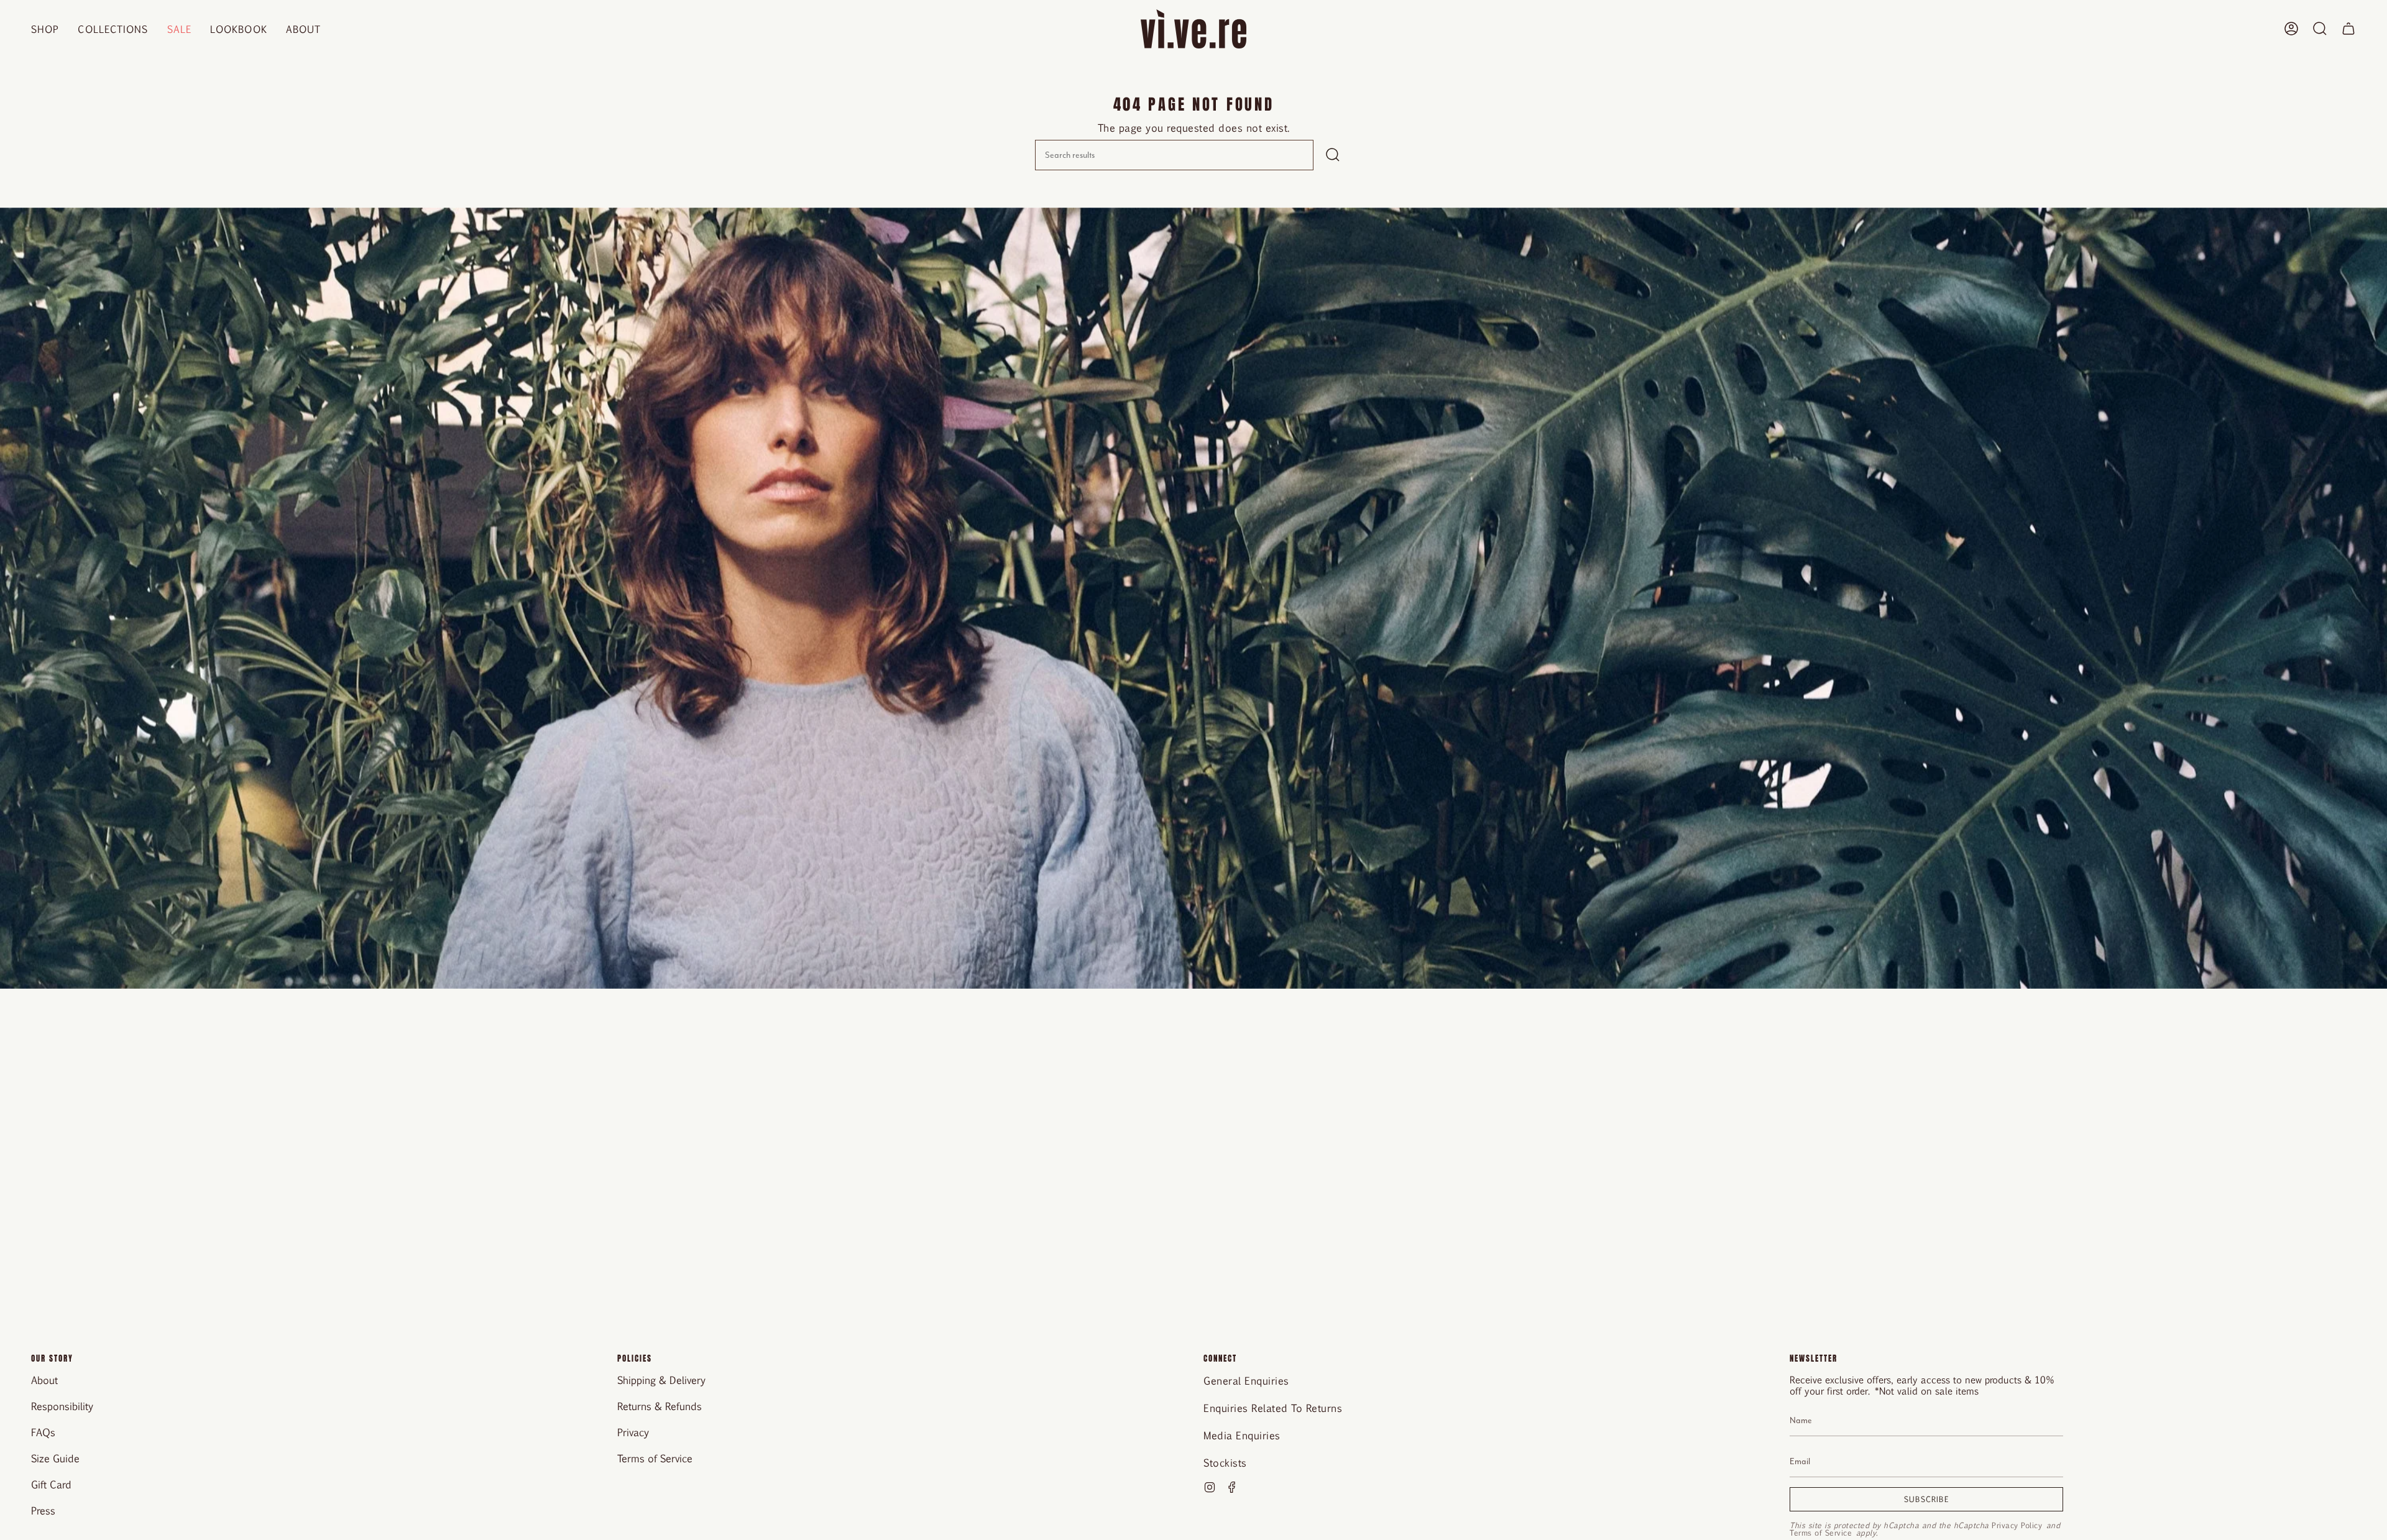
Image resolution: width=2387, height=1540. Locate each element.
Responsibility (62, 1406)
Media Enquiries (1242, 1435)
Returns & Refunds (660, 1406)
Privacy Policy (2017, 1525)
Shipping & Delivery (661, 1380)
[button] (45, 29)
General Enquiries (1246, 1381)
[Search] (1333, 155)
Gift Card (51, 1484)
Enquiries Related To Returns (1273, 1408)
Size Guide (55, 1458)
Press (43, 1510)
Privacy (633, 1432)
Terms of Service (655, 1458)
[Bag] (2348, 29)
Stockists (1225, 1463)
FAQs (43, 1432)
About (44, 1380)
